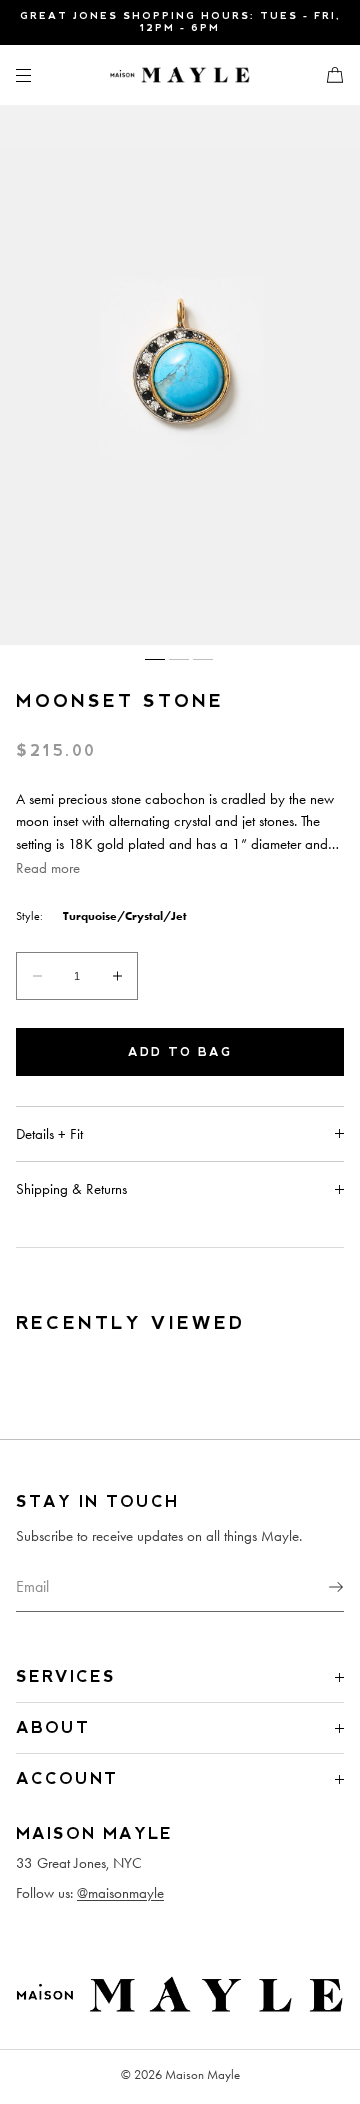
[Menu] (40, 74)
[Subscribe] (319, 1587)
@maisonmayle (120, 1893)
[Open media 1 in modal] (180, 375)
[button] (327, 74)
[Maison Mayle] (180, 75)
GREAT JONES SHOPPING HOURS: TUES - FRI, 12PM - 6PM (180, 21)
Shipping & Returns (71, 1189)
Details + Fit (49, 1134)
